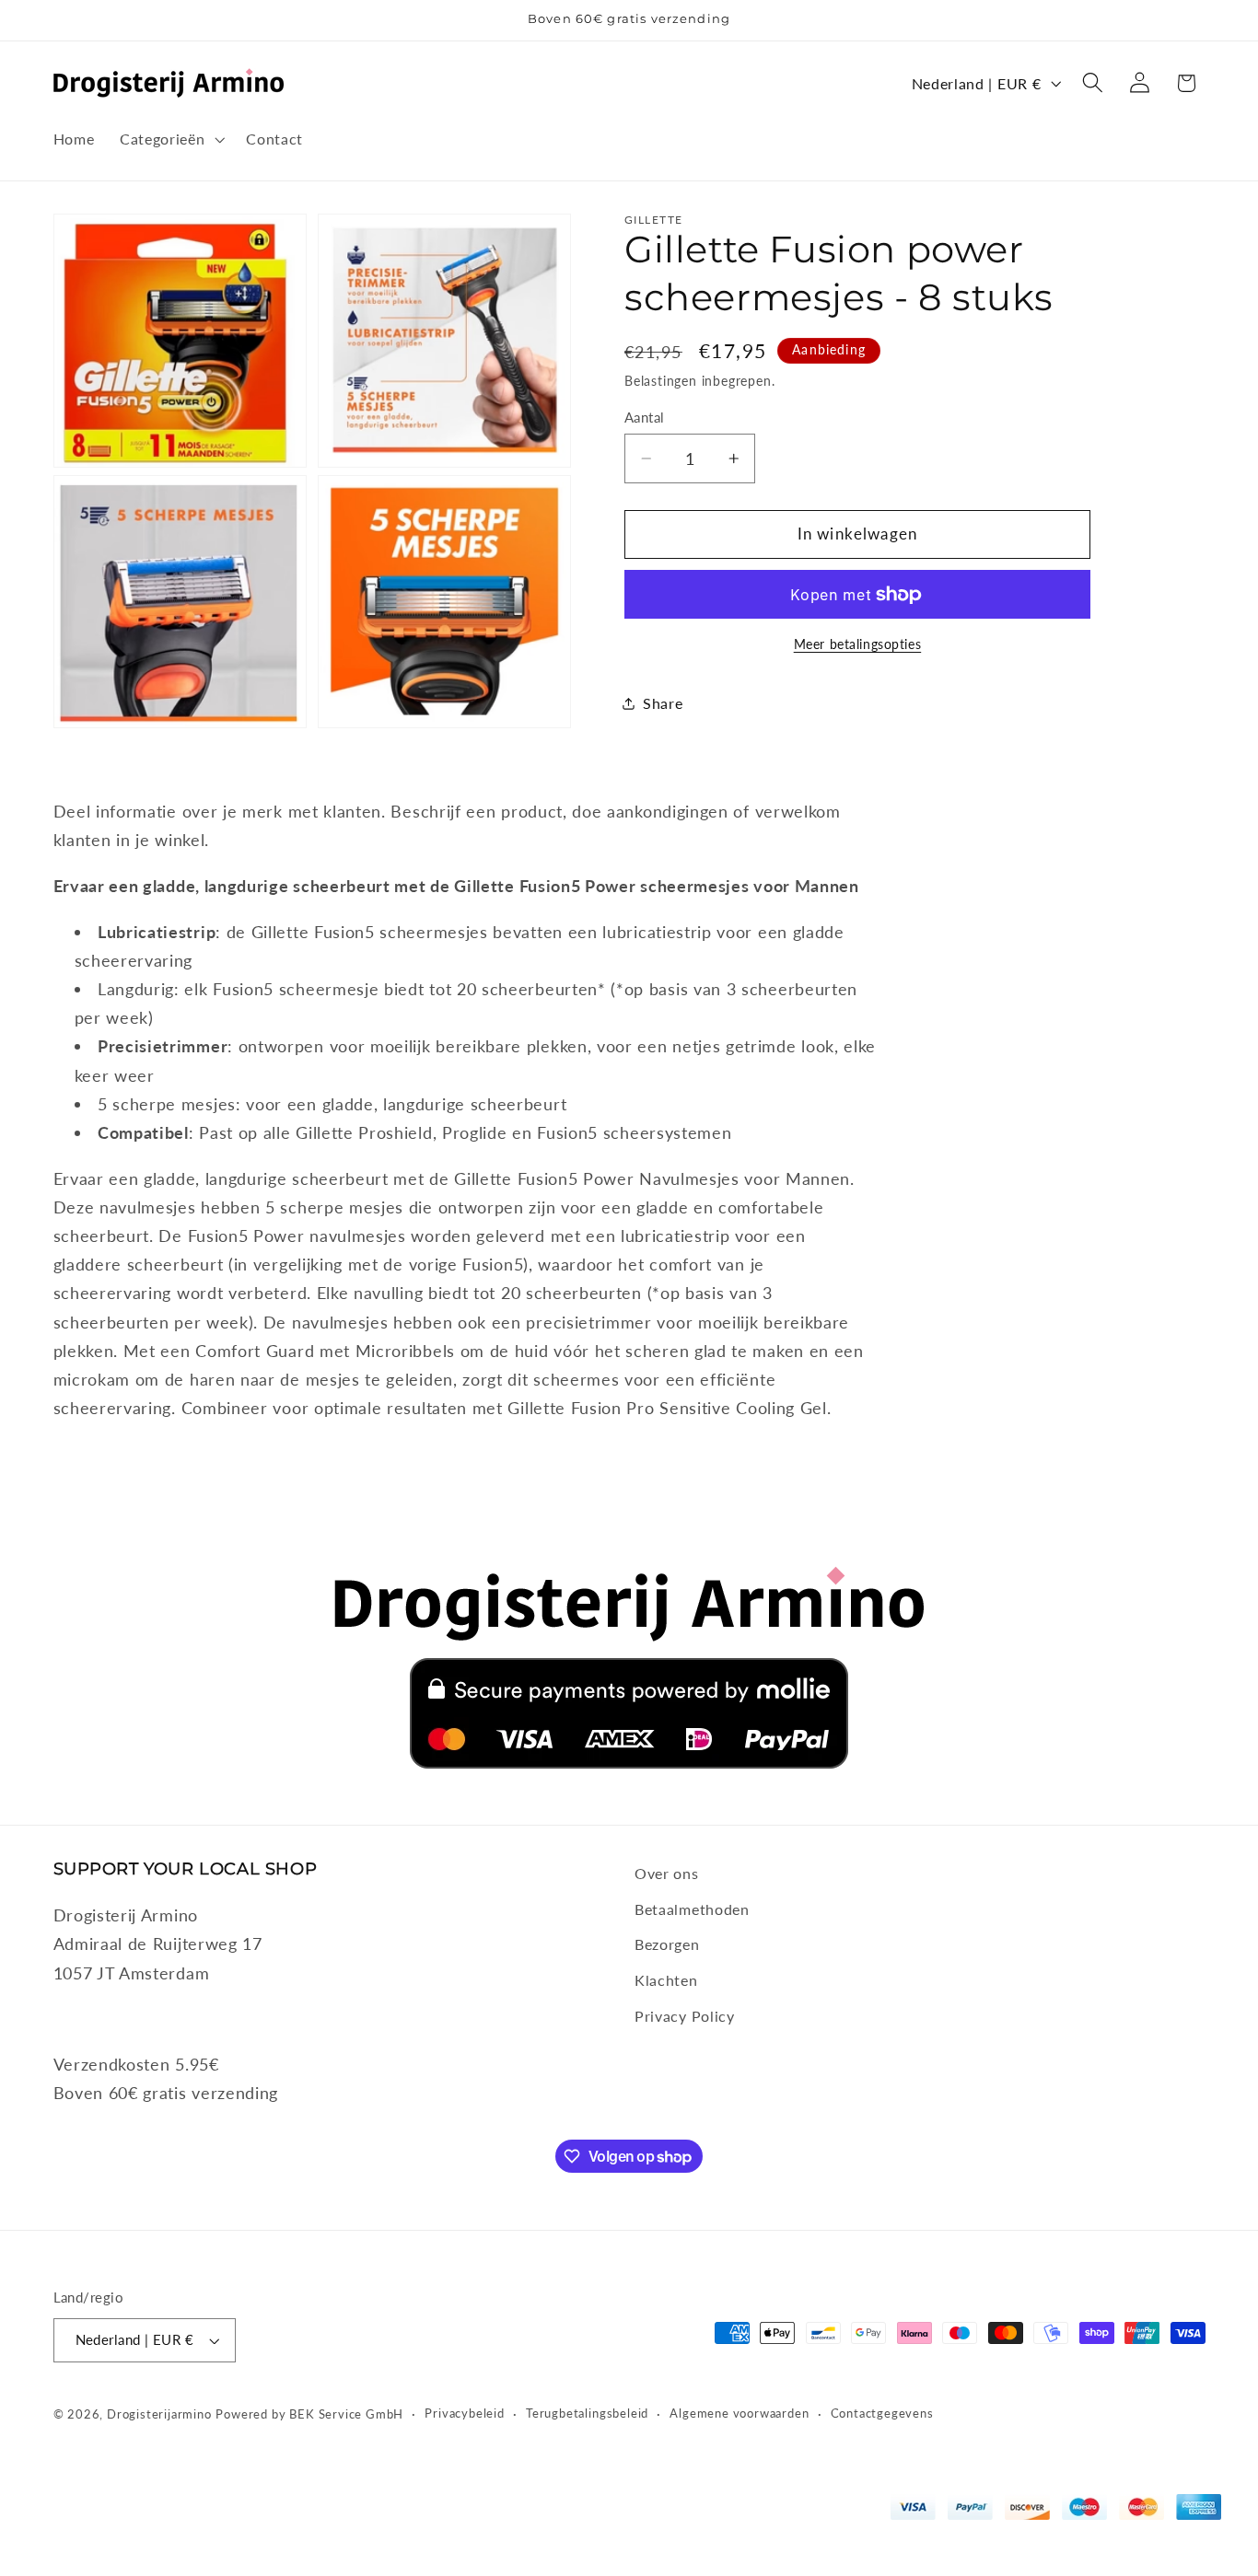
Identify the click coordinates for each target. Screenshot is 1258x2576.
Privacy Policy (685, 2016)
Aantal (645, 417)
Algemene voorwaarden (739, 2414)
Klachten (666, 1980)
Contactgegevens (882, 2414)
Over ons (667, 1873)
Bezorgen (667, 1944)
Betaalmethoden (692, 1909)
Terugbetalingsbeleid (587, 2414)
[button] (170, 139)
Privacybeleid (464, 2414)
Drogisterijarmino (159, 2414)
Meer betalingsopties (858, 644)
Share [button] (663, 704)
